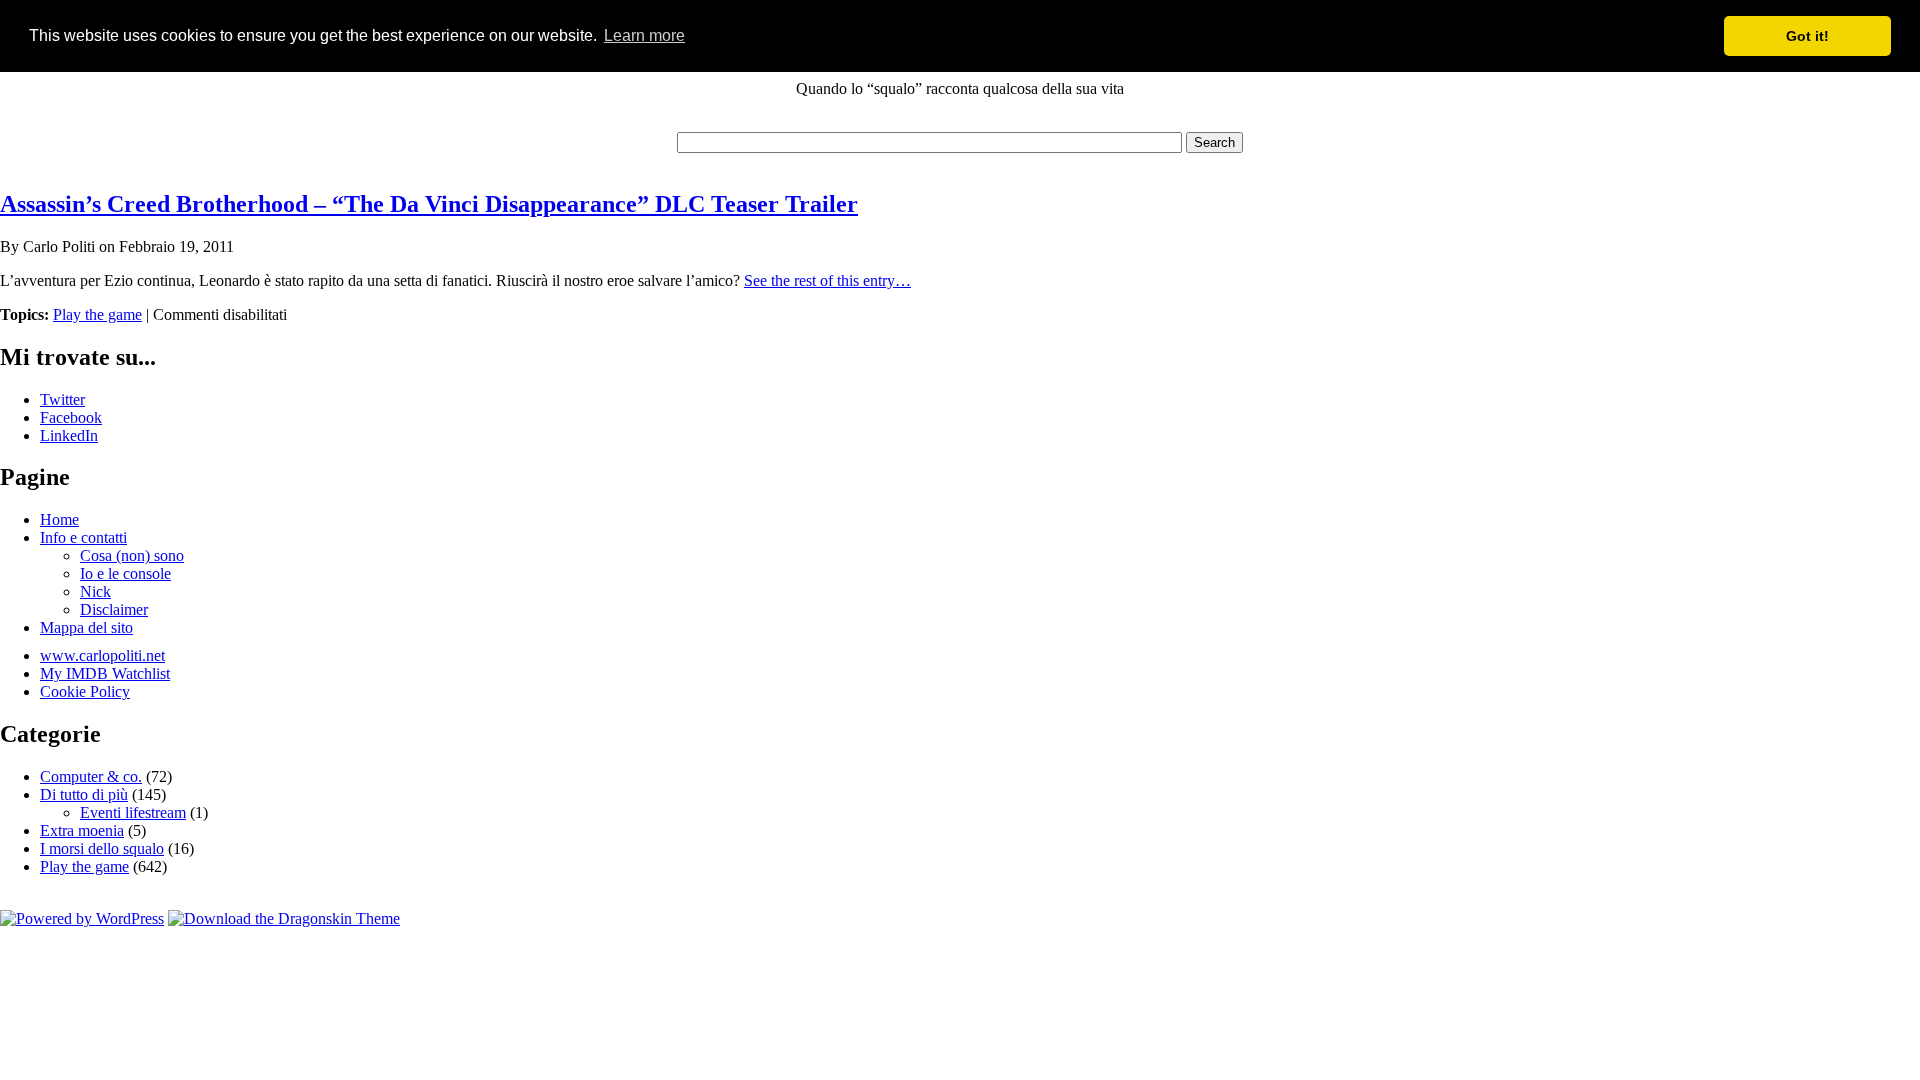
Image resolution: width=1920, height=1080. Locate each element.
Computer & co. (91, 776)
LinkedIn (69, 435)
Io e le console (125, 573)
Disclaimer (114, 609)
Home (59, 519)
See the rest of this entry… (827, 280)
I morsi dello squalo (102, 848)
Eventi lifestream (133, 812)
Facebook (71, 417)
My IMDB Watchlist (105, 673)
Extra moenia (82, 830)
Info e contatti (83, 537)
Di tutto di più (84, 794)
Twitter (62, 399)
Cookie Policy (85, 691)
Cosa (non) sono (132, 555)
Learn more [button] (644, 35)
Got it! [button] (1807, 36)
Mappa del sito (86, 627)
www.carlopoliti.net (102, 655)
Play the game (97, 314)
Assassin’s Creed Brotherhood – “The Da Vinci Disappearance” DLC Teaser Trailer (429, 204)
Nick (95, 591)
